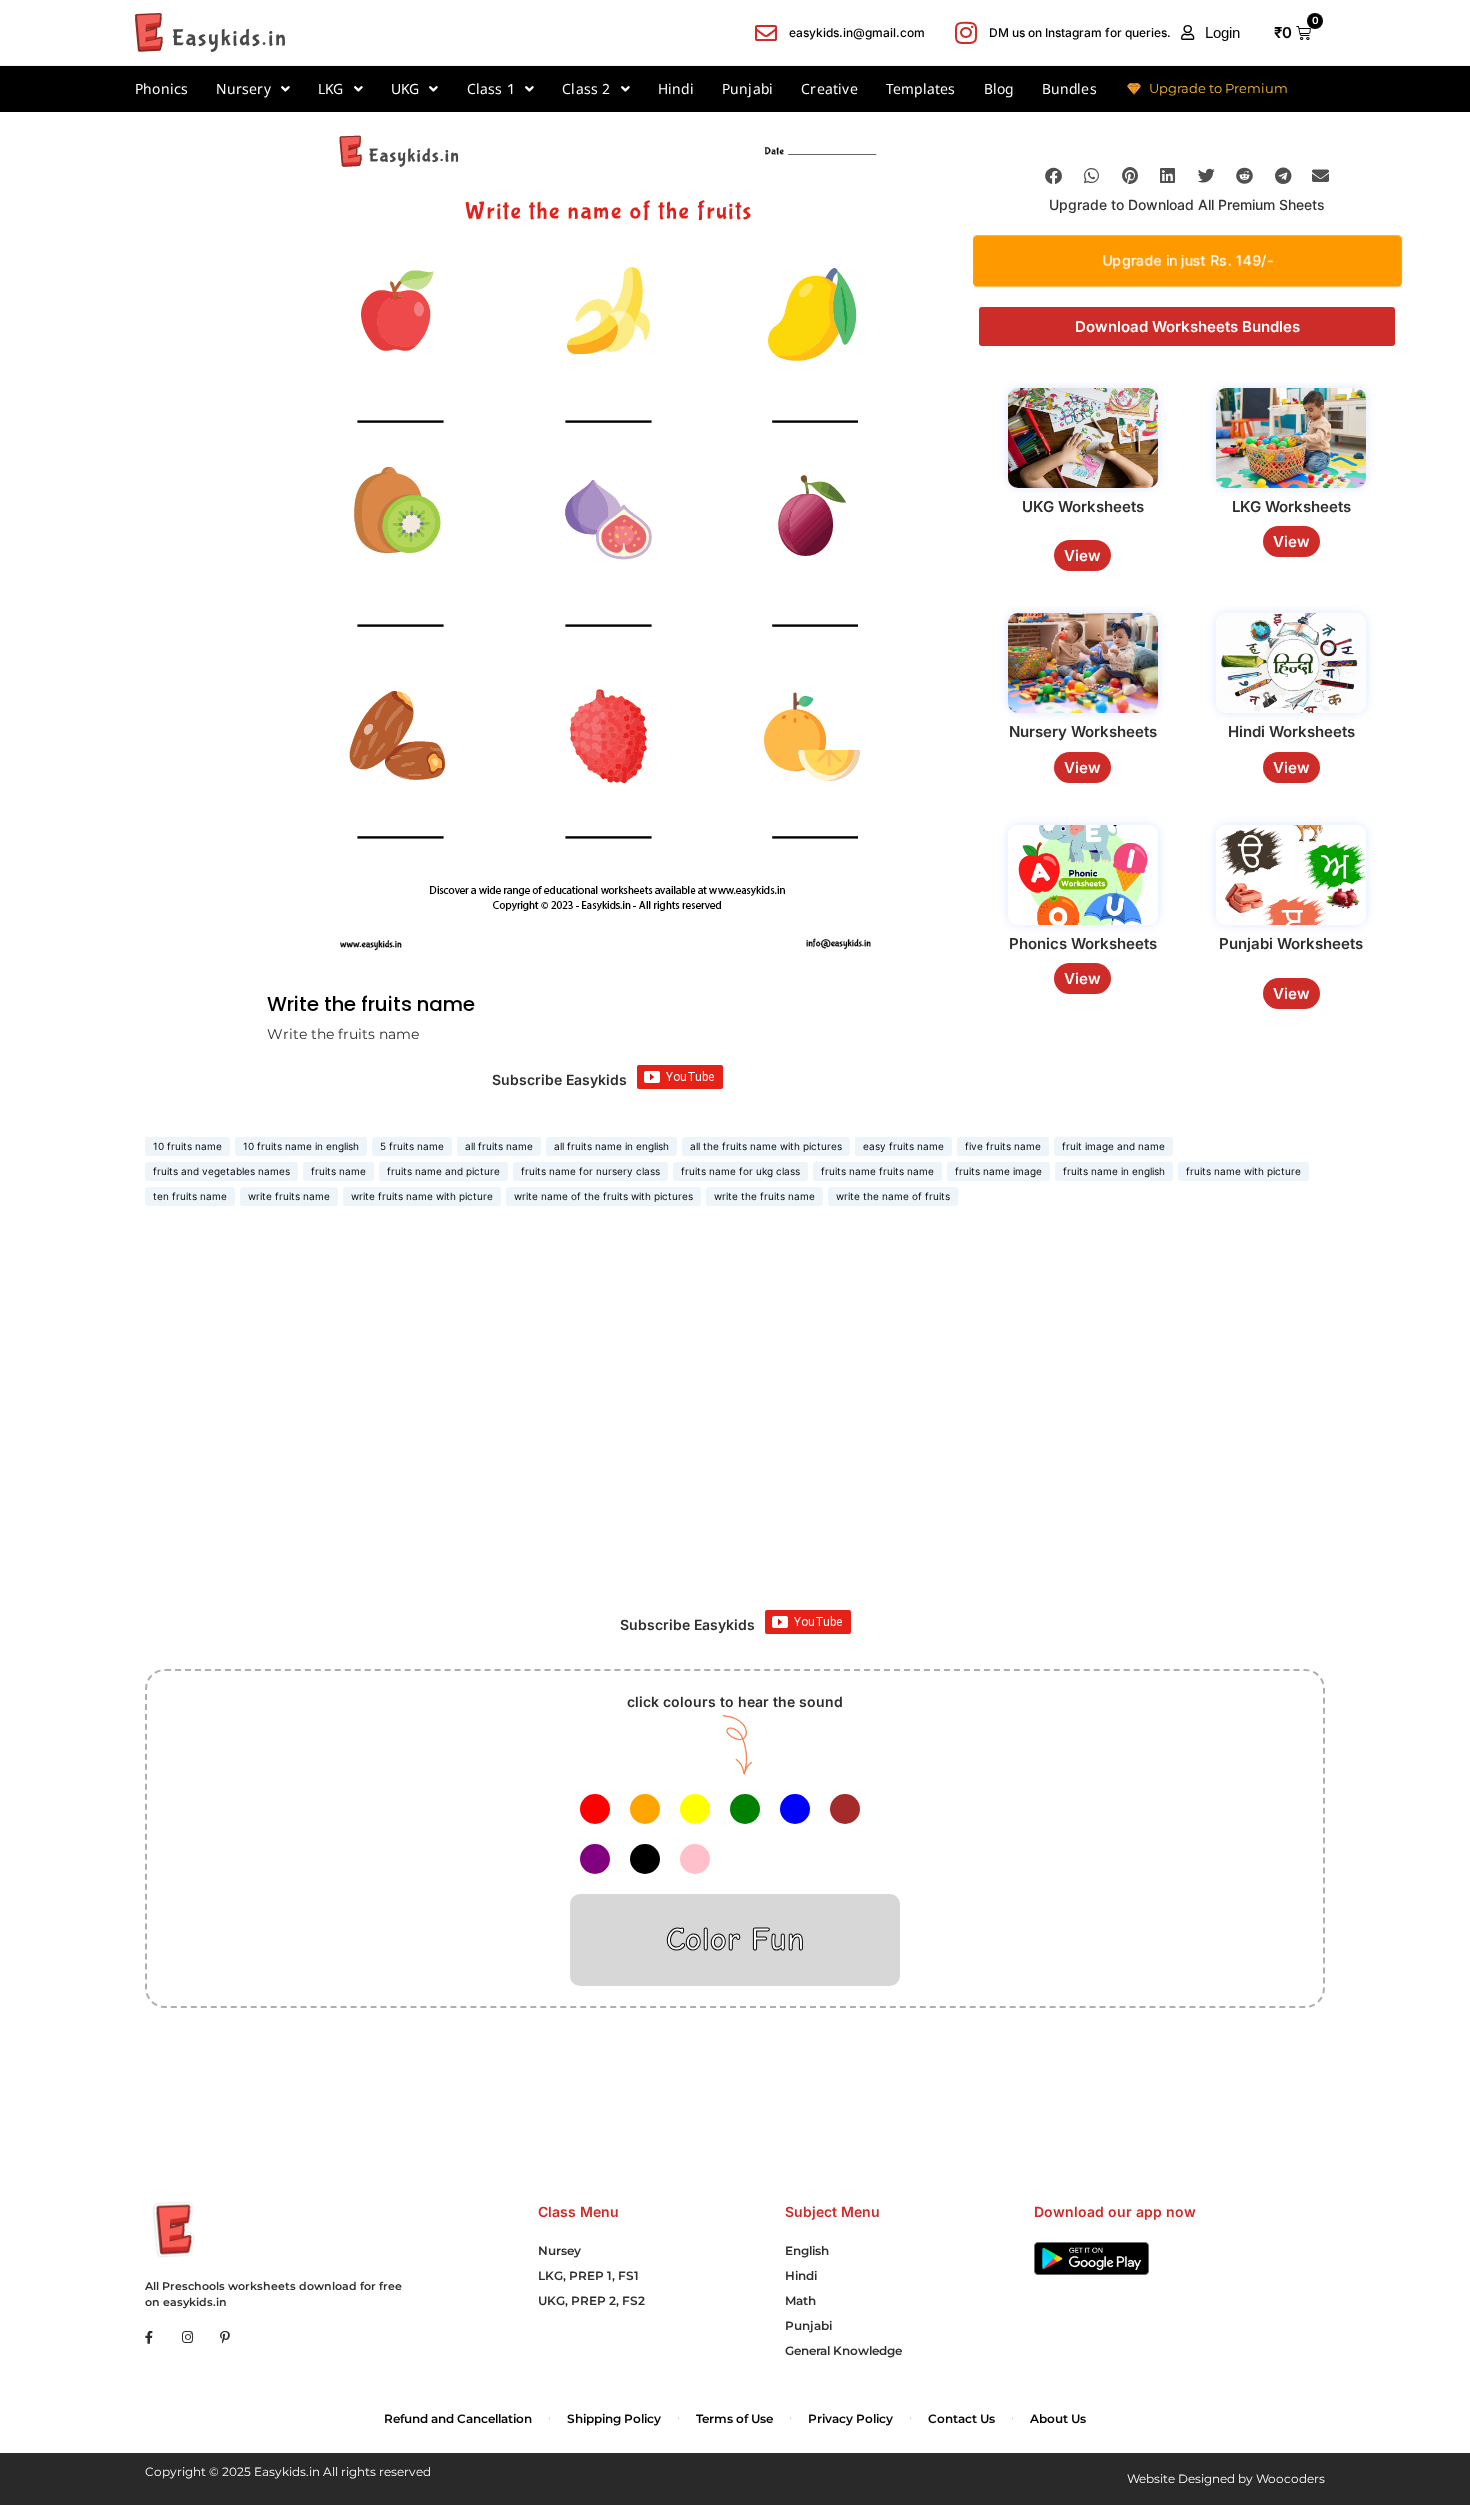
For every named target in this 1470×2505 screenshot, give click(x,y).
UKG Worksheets (1083, 506)
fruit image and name (1113, 1146)
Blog (999, 88)
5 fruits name (412, 1146)
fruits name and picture (443, 1171)
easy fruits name (903, 1146)
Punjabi (747, 88)
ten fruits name (190, 1196)
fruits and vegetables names (221, 1171)
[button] (1210, 33)
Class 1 (491, 88)
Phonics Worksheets (1083, 943)
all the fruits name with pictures (766, 1146)
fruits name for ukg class (740, 1171)
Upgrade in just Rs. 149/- (1187, 259)
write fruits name (289, 1196)
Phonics (161, 88)
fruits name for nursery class (590, 1171)
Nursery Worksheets (1083, 731)
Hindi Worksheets (1291, 731)
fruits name (338, 1171)
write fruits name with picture (422, 1196)
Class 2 (586, 88)
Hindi (676, 88)
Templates (921, 88)
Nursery (243, 88)
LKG (331, 88)
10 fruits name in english (301, 1146)
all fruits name (499, 1146)
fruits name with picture (1243, 1171)
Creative (829, 88)
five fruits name (1003, 1146)
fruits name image (998, 1171)
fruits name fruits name (877, 1171)
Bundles (1069, 88)
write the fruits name (764, 1196)
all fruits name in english (611, 1146)
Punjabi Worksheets (1291, 943)
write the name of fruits (893, 1196)
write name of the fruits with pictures (603, 1196)
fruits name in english (1114, 1171)
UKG (405, 88)
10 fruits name (187, 1146)
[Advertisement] (735, 1430)
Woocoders (1290, 2478)
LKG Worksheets (1291, 506)
